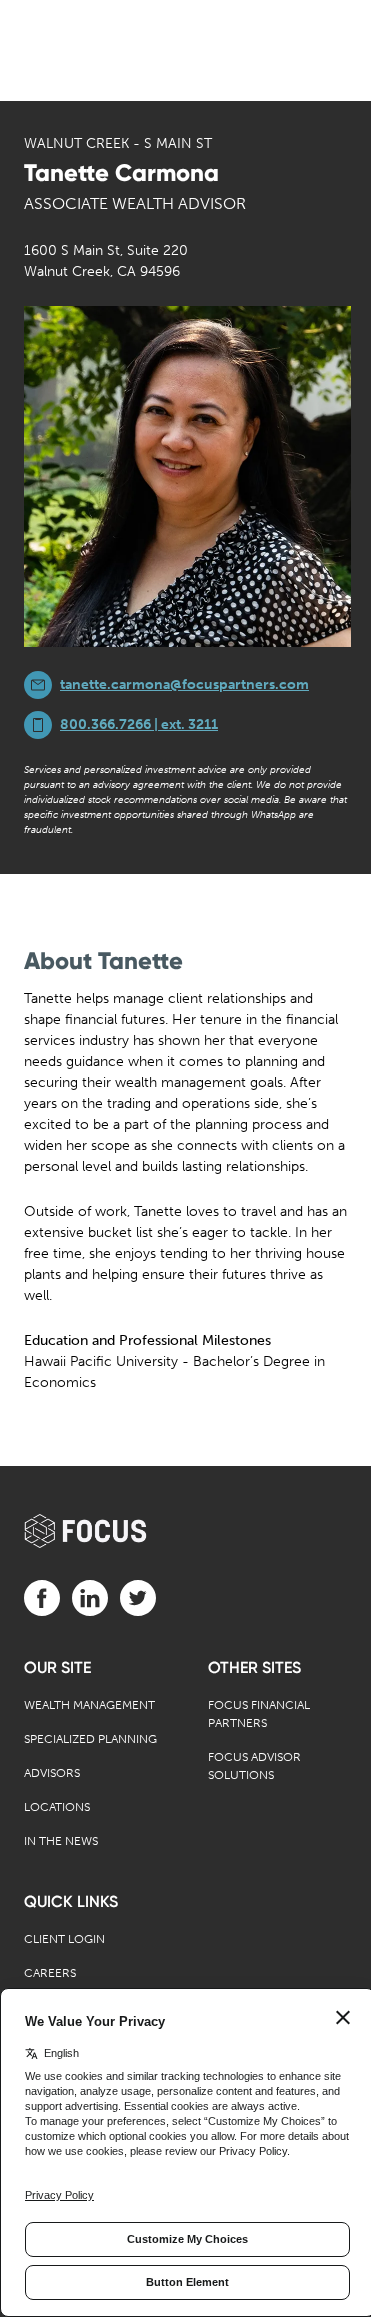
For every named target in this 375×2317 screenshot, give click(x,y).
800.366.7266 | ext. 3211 (139, 724)
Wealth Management (89, 1705)
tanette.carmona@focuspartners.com (184, 684)
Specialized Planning (90, 1739)
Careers (50, 1973)
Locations (57, 1807)
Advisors (52, 1773)
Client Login (64, 1939)
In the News (61, 1841)
